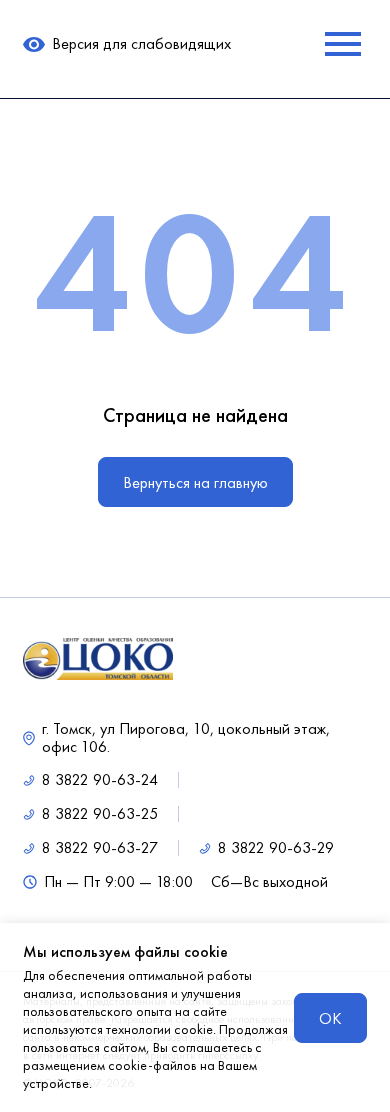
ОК (330, 1018)
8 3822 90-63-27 (100, 848)
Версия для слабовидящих (141, 44)
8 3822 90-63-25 (100, 814)
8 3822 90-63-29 (276, 848)
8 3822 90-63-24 (100, 780)
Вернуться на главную (195, 482)
